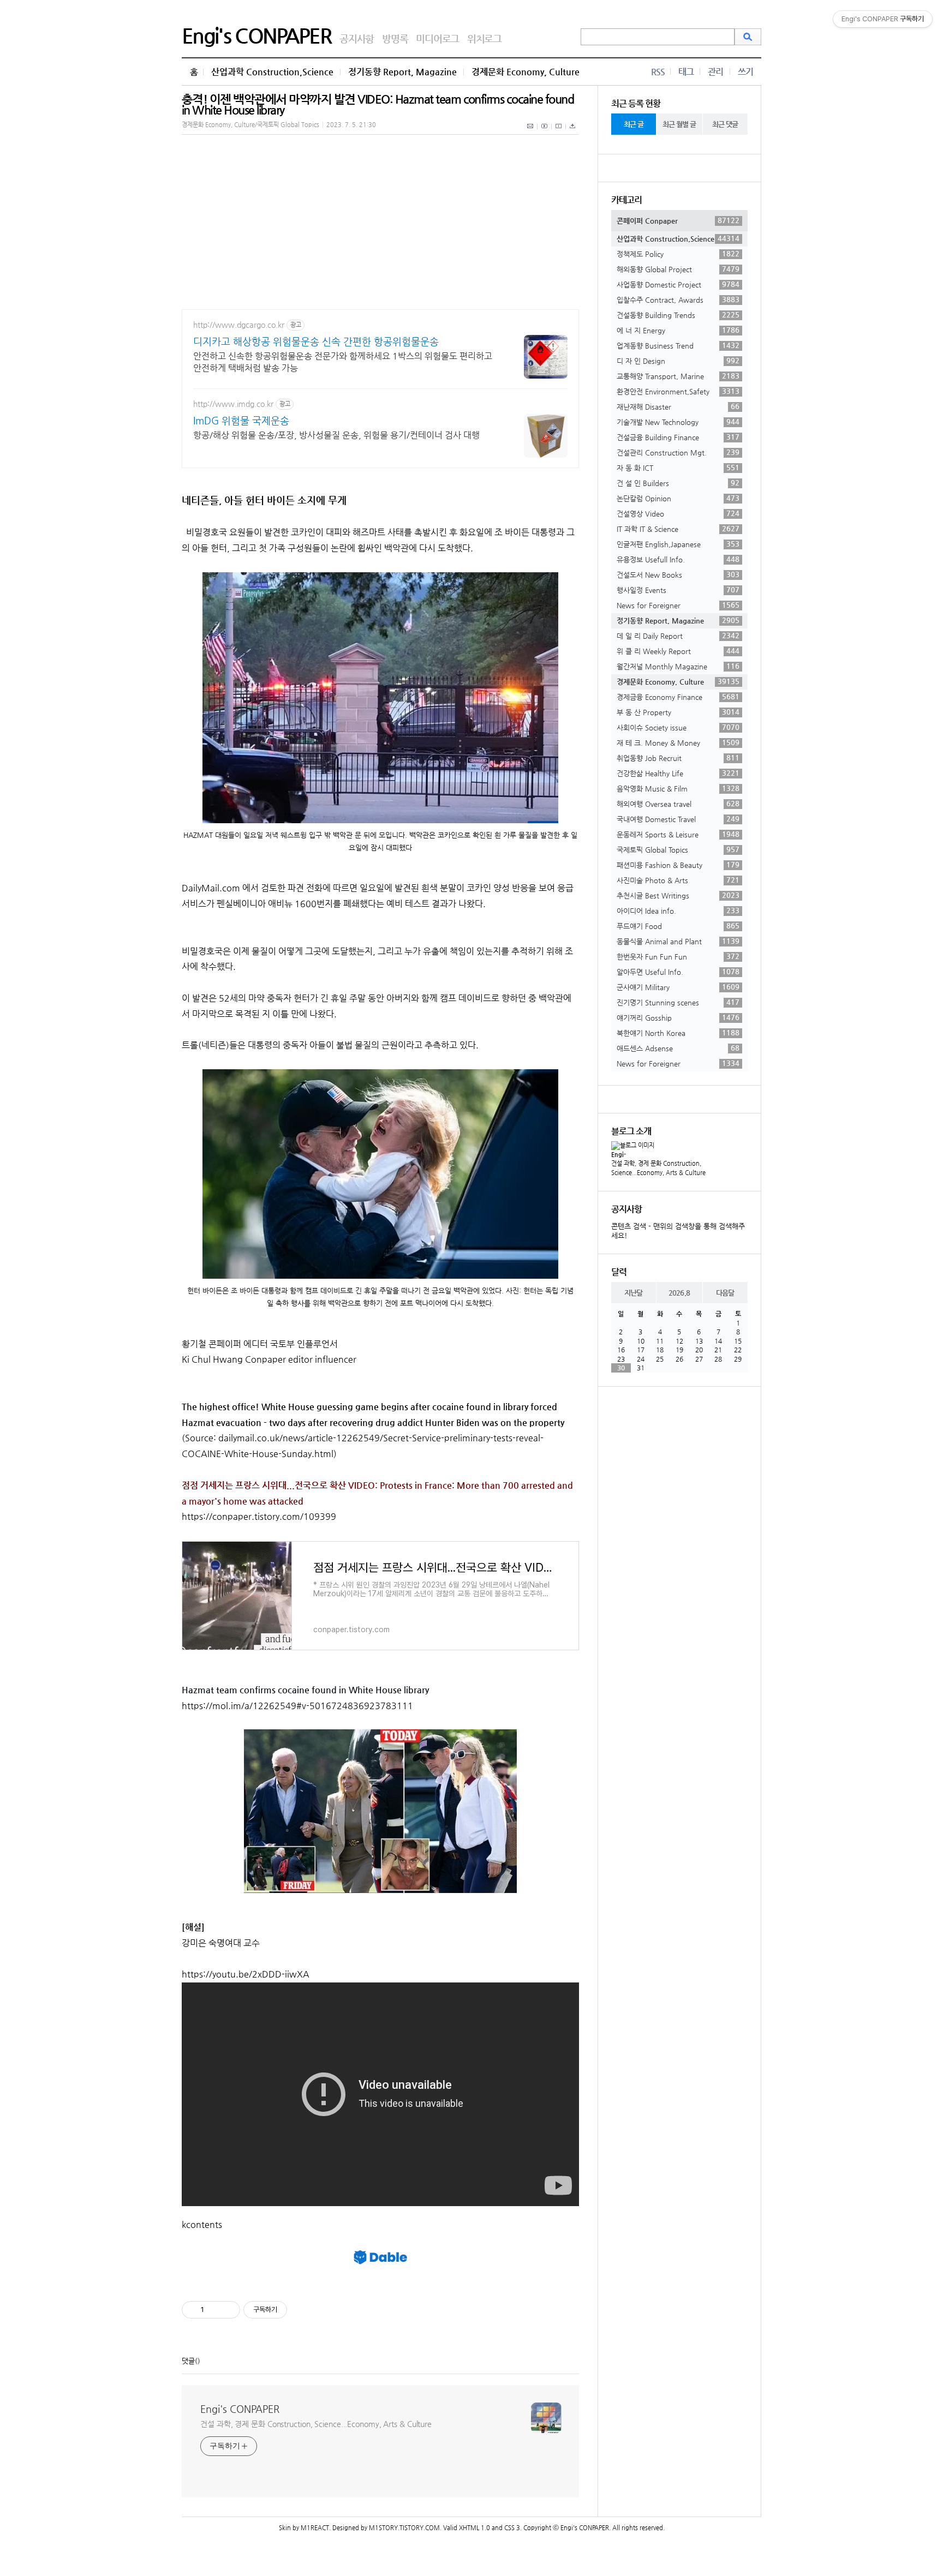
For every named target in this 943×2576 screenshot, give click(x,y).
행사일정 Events (678, 590)
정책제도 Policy (678, 254)
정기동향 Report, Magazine (402, 72)
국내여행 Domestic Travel (678, 819)
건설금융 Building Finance (678, 437)
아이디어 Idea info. (678, 910)
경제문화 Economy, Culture (526, 72)
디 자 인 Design (678, 361)
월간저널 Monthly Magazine (678, 666)
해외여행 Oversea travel (678, 804)
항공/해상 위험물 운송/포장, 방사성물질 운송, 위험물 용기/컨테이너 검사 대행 (336, 435)
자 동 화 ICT (678, 468)
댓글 (188, 2361)
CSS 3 (512, 2528)
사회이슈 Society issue (678, 727)
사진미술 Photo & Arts (678, 880)
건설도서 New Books (678, 574)
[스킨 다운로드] (572, 132)
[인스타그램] (559, 132)
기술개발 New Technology (678, 422)
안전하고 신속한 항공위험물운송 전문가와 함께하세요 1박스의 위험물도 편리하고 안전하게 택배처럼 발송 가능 (343, 362)
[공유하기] (214, 2310)
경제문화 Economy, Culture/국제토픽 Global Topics (250, 125)
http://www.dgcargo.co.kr (239, 325)
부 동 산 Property (678, 712)
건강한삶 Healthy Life (678, 773)
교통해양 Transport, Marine (678, 376)
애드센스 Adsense (678, 1048)
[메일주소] (531, 132)
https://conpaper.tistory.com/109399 (259, 1516)
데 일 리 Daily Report (678, 636)
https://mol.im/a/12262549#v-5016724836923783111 (297, 1706)
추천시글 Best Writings (678, 895)
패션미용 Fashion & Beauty (678, 865)
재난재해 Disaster (678, 406)
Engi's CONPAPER (256, 35)
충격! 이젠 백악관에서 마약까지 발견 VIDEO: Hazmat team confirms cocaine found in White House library (378, 104)
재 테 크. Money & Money (678, 742)
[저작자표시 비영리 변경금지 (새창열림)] (302, 2310)
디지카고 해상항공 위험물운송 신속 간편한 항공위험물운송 (316, 341)
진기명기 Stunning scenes (678, 1002)
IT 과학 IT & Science (678, 529)
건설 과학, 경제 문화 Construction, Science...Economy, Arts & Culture (316, 2424)
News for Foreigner (678, 605)
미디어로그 (437, 38)
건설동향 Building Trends (678, 315)
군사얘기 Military (678, 987)
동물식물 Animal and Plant (678, 941)
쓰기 (745, 72)
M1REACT (315, 2528)
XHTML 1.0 (475, 2528)
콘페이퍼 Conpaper (678, 220)
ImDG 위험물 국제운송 (241, 420)
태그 (686, 72)
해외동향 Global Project (678, 269)
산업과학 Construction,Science (272, 72)
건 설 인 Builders (678, 483)
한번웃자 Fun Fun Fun (678, 956)
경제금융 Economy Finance (678, 697)
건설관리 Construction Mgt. (678, 452)
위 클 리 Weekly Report (678, 651)
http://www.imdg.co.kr (233, 404)
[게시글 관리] (228, 2310)
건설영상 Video (678, 513)
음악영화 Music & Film (678, 788)
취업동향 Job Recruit (678, 758)
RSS (658, 72)
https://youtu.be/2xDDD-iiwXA (246, 1974)
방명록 (395, 38)
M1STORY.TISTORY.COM (404, 2528)
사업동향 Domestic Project (678, 284)
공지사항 (357, 38)
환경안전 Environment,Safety (678, 391)
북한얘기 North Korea (678, 1033)
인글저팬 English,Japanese (678, 544)
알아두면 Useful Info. (678, 972)
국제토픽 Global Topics (678, 849)
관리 (715, 72)
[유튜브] (545, 132)
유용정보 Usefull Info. (678, 559)
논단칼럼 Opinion (678, 498)
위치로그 (484, 38)
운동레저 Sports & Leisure (678, 834)
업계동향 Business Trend (678, 345)
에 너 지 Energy (678, 330)
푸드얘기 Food (678, 926)
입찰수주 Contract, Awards (678, 299)
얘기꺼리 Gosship (678, 1017)
